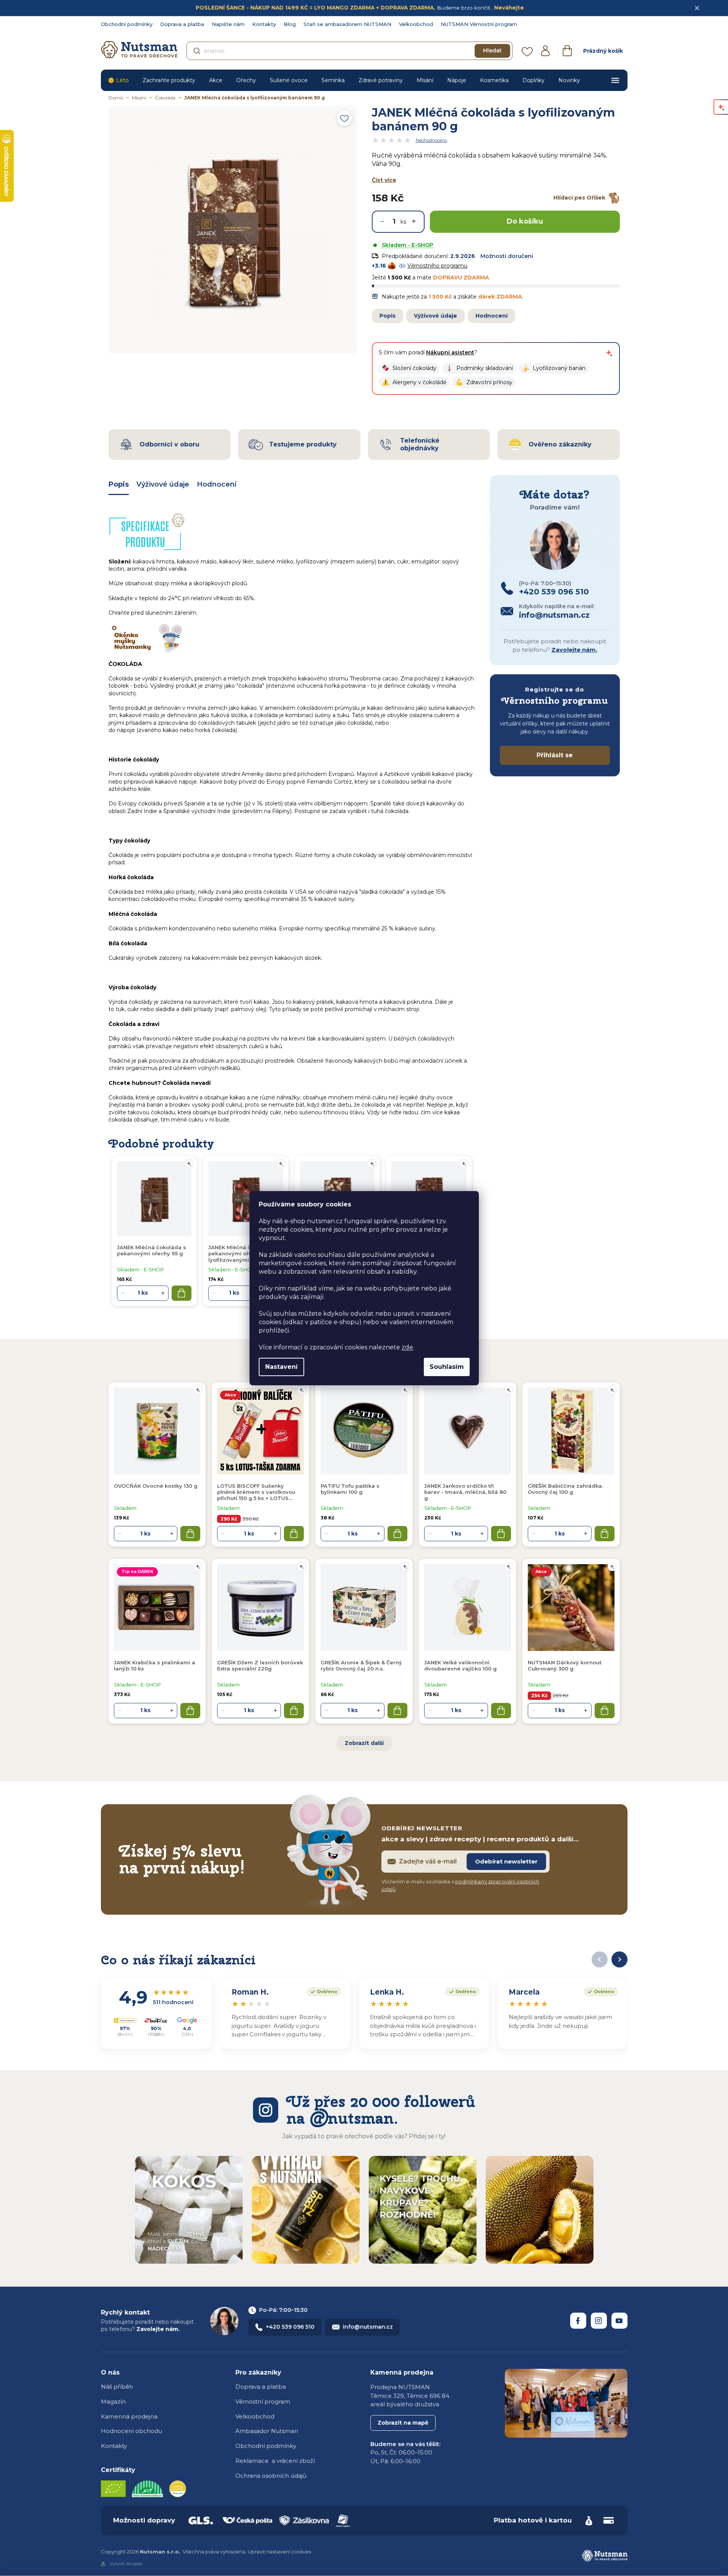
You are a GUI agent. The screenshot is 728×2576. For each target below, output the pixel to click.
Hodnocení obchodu (131, 2431)
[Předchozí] (600, 1959)
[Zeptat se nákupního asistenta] (609, 353)
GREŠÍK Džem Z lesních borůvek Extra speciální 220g (260, 1665)
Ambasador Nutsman (267, 2431)
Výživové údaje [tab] (163, 484)
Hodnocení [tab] (217, 484)
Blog (290, 24)
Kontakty (264, 24)
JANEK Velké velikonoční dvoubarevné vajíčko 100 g (460, 1665)
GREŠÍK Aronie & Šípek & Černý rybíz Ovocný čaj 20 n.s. (361, 1665)
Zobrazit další (364, 1743)
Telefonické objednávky (420, 444)
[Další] (619, 1959)
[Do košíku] (190, 1534)
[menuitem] (118, 80)
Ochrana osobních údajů (271, 2476)
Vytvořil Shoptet (126, 2564)
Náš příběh (117, 2387)
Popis (388, 316)
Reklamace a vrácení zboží (275, 2461)
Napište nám (228, 24)
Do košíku (525, 221)
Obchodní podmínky (127, 24)
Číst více (384, 180)
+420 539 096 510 (290, 2327)
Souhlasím (447, 1367)
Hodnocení (491, 316)
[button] (409, 368)
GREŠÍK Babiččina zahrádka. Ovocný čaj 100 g (565, 1489)
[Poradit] (198, 1390)
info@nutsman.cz (368, 2327)
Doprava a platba (182, 24)
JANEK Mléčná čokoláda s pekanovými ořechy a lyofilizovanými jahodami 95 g (243, 1254)
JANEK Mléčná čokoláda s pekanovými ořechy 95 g (152, 1250)
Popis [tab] (119, 484)
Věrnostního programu (437, 266)
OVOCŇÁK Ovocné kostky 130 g (156, 1486)
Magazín (113, 2402)
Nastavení (281, 1367)
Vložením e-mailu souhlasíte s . (460, 1885)
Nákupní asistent (450, 352)
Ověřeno (322, 1991)
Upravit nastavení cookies (279, 2552)
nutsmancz (599, 2321)
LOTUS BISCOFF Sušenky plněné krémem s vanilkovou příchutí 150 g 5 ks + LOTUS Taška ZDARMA (256, 1492)
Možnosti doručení (507, 256)
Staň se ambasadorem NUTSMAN (347, 24)
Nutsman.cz (578, 2321)
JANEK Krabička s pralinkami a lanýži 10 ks (155, 1665)
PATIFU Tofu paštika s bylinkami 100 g (350, 1489)
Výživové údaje (435, 316)
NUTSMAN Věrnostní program (479, 24)
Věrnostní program (263, 2402)
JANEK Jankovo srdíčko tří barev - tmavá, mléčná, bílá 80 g (465, 1492)
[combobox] (349, 51)
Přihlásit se (555, 755)
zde (407, 1347)
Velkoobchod (416, 24)
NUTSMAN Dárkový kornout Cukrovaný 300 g (565, 1665)
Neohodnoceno (431, 140)
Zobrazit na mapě (403, 2423)
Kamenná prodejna (129, 2416)
